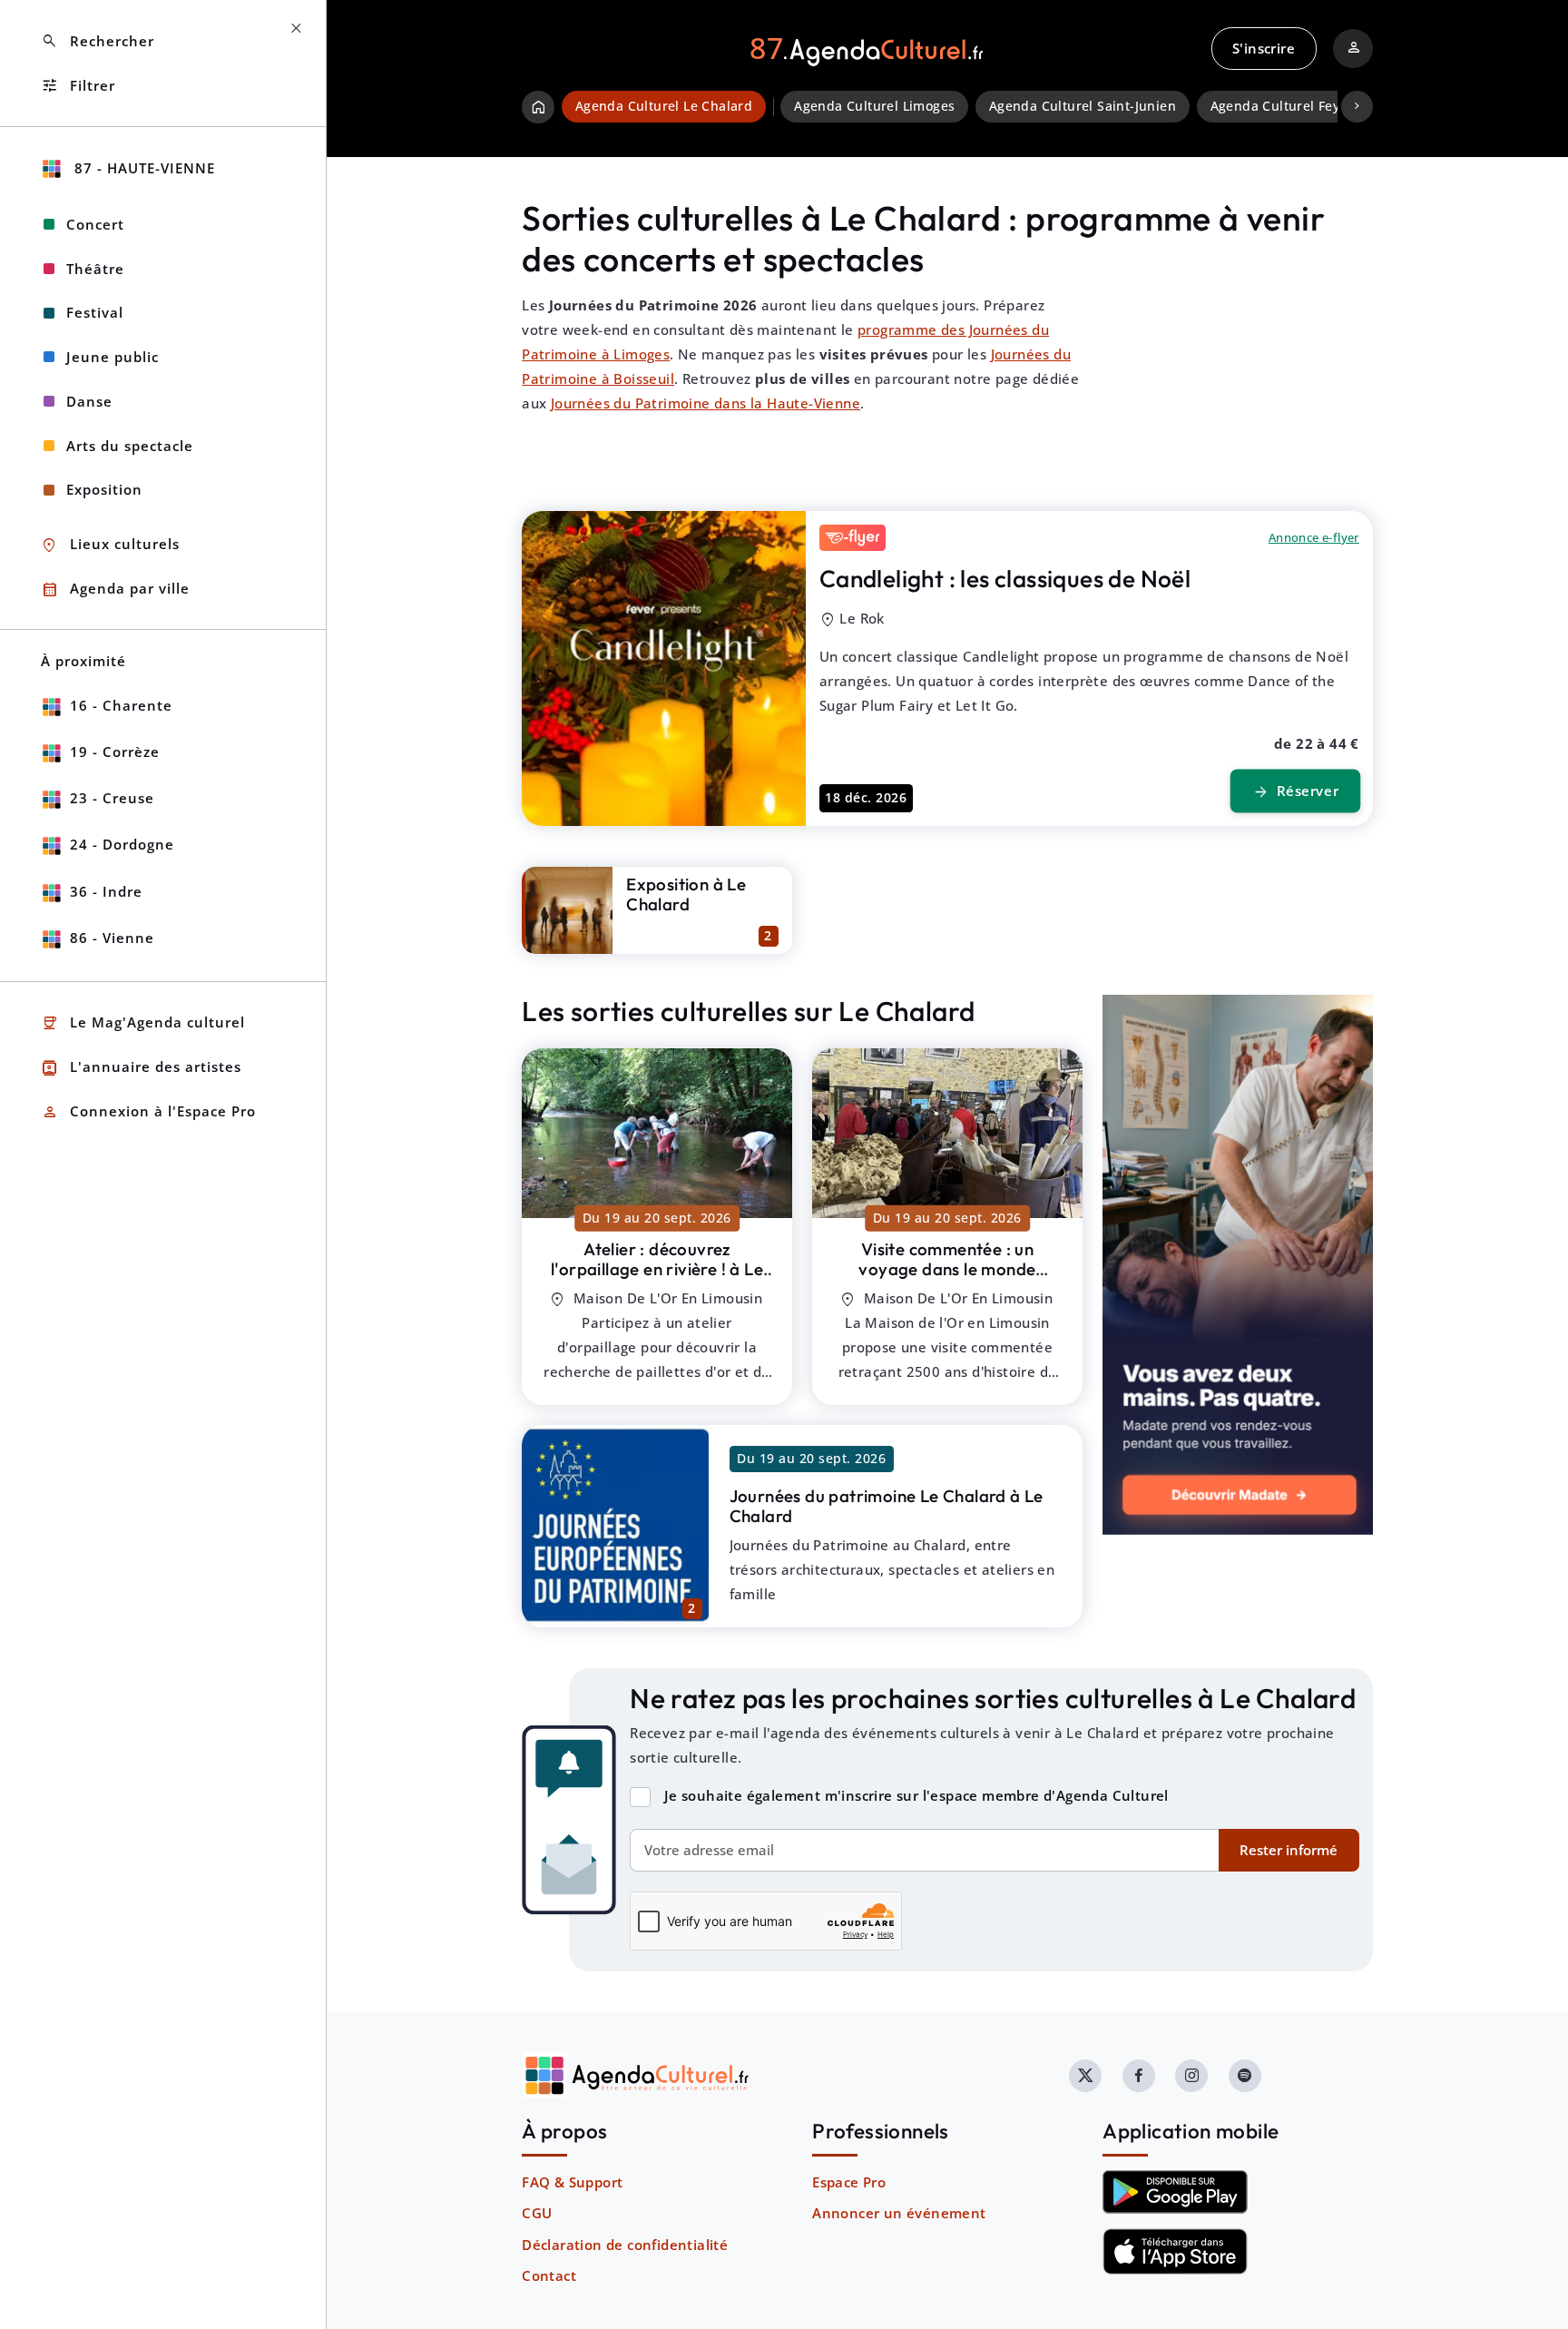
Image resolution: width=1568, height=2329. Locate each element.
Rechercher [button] (98, 41)
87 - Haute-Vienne (142, 168)
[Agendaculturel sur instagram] (1191, 2076)
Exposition (104, 489)
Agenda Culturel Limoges (874, 106)
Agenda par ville (115, 590)
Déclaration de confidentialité (625, 2245)
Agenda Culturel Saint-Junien (1083, 106)
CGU (537, 2213)
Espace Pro (849, 2182)
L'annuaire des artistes (141, 1068)
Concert (95, 224)
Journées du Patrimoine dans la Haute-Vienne (706, 403)
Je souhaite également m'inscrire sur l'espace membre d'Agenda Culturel (916, 1795)
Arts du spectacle (130, 446)
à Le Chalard (657, 1269)
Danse (89, 401)
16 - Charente (121, 705)
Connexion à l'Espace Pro (148, 1112)
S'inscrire (1264, 48)
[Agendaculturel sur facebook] (1139, 2076)
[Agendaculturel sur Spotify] (1245, 2076)
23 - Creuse (112, 798)
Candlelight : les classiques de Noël (1005, 579)
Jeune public (113, 357)
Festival (95, 312)
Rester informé (1289, 1850)
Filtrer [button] (78, 86)
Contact (549, 2275)
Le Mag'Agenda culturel (143, 1023)
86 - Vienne (112, 938)
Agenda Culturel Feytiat (1286, 106)
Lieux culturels (110, 545)
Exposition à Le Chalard (686, 894)
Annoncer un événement (899, 2213)
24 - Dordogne (122, 844)
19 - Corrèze (115, 752)
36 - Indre (106, 891)
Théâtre (95, 269)
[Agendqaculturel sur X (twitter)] (1085, 2076)
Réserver (1295, 792)
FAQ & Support (572, 2182)
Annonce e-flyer (1314, 537)
